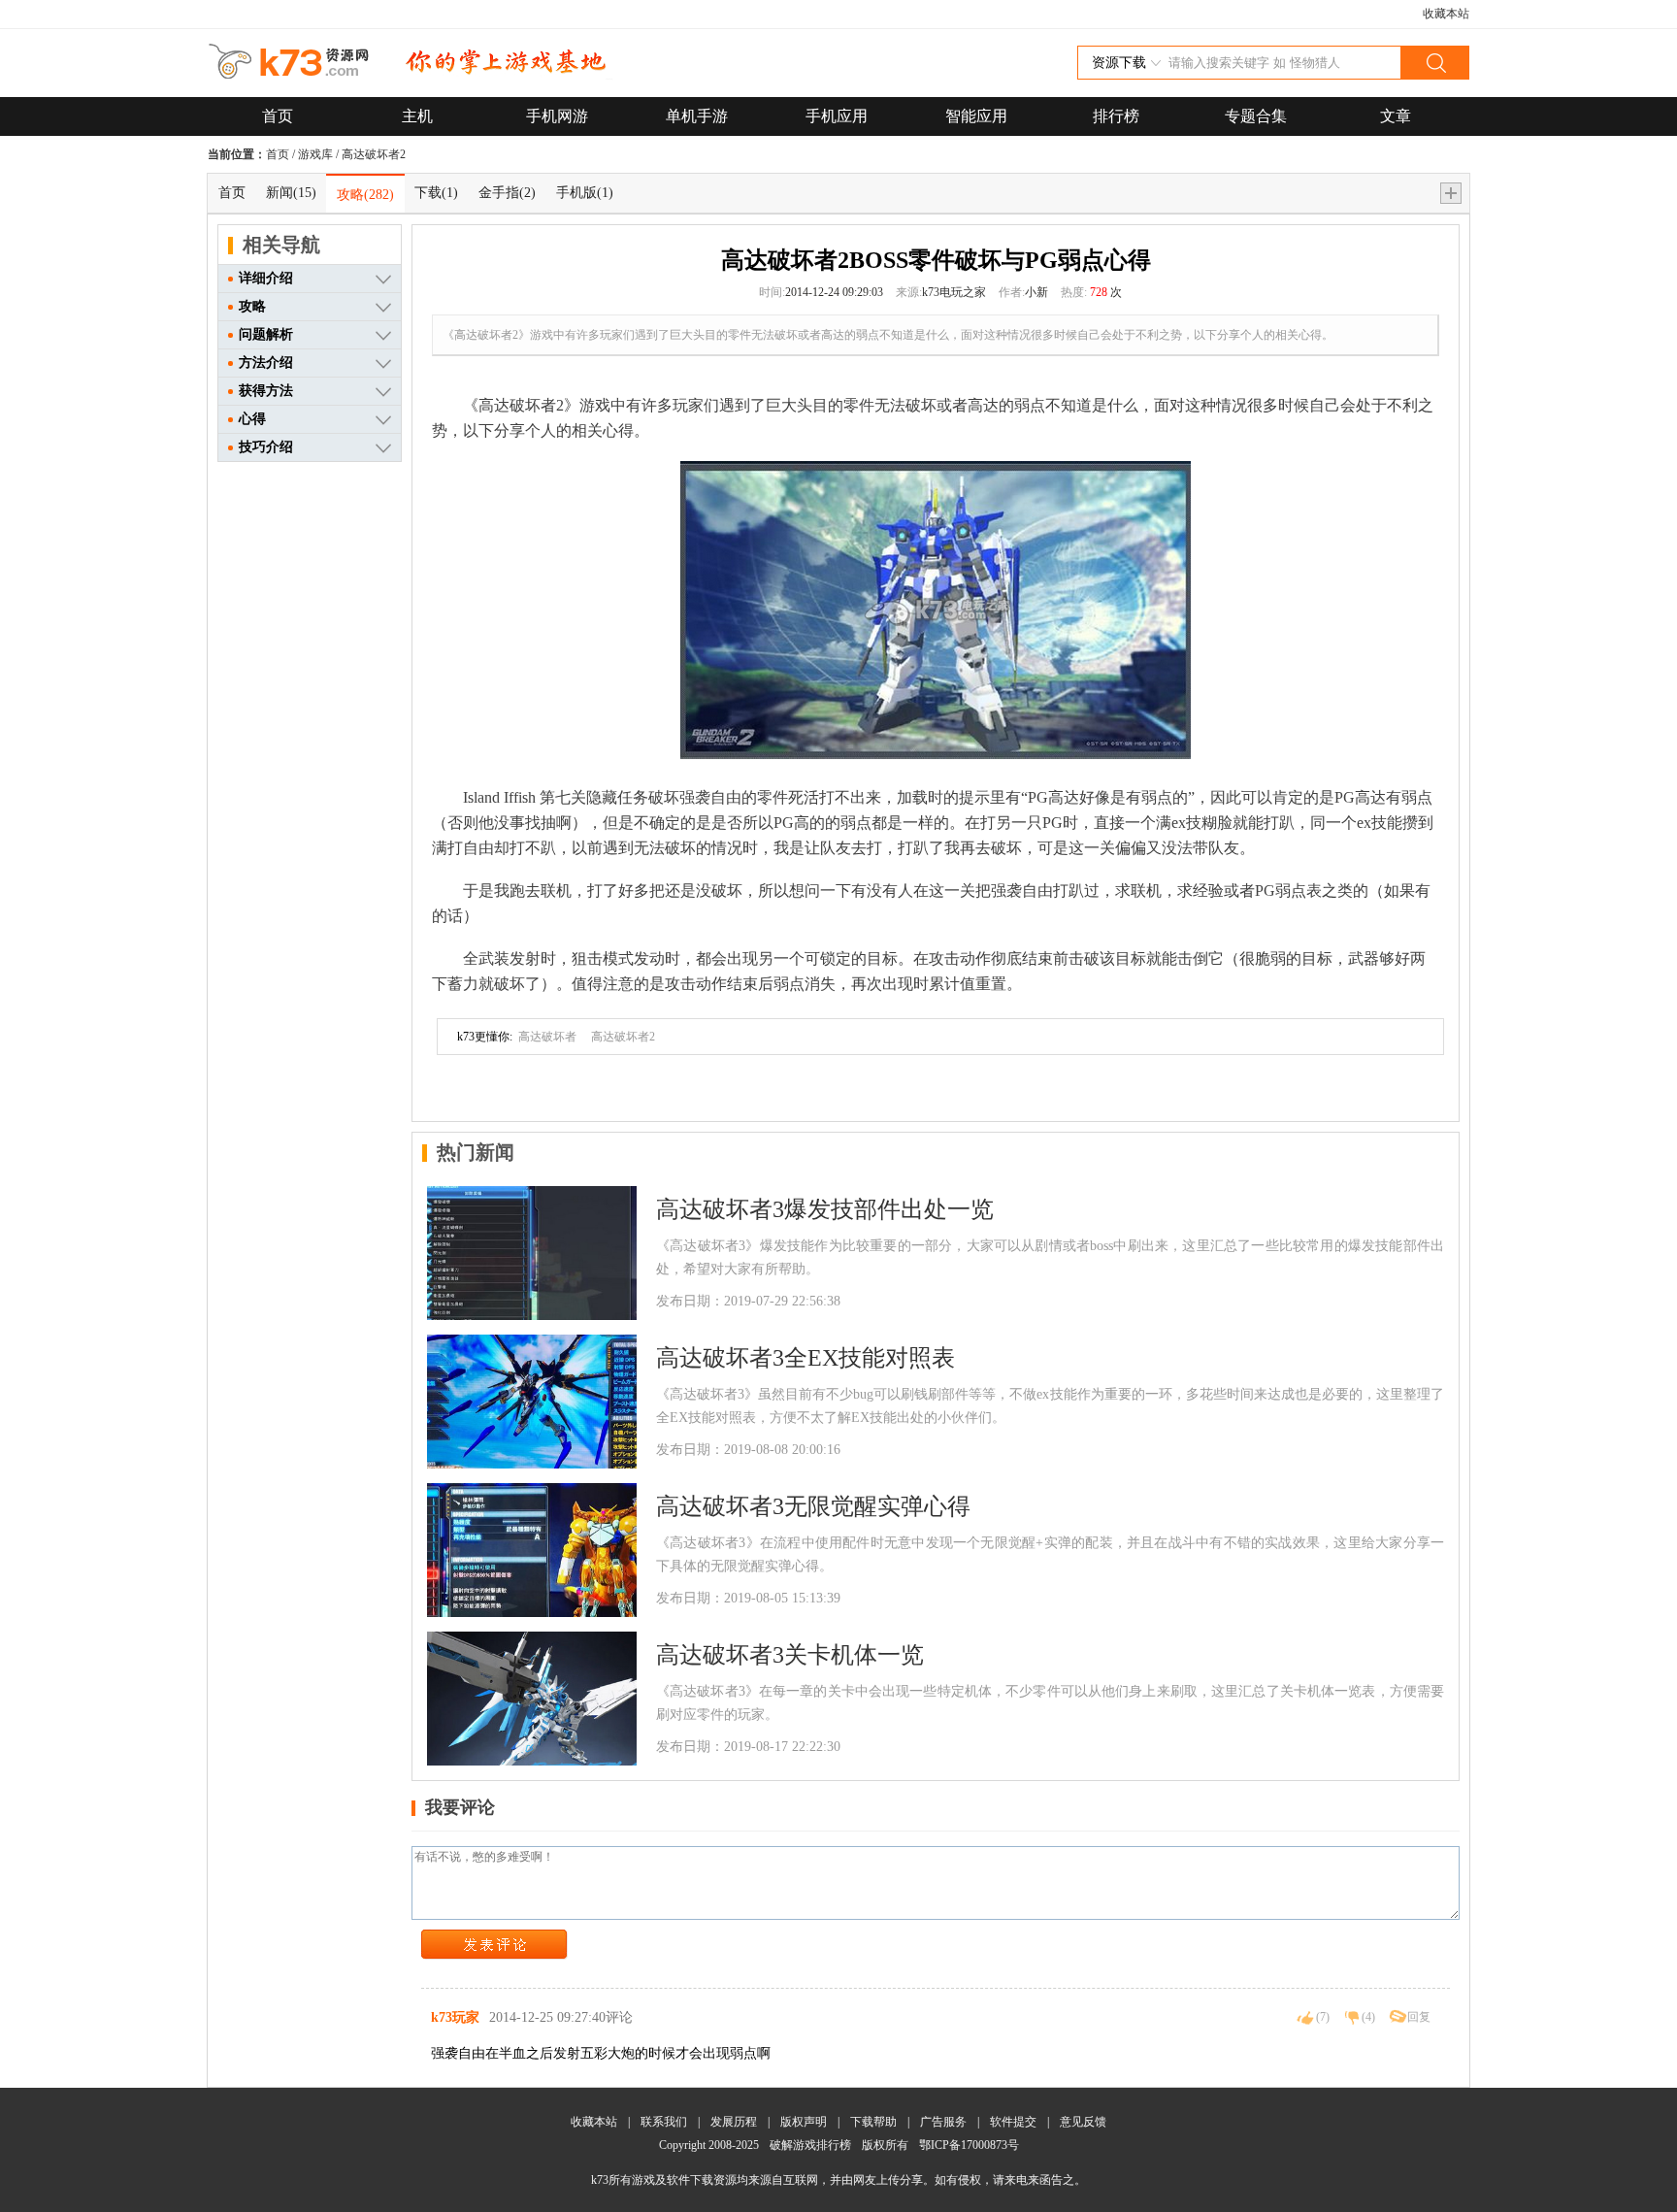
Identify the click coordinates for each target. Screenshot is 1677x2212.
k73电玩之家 (954, 292)
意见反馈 (1083, 2122)
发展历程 (734, 2122)
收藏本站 (1446, 14)
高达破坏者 (547, 1037)
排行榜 (1116, 116)
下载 (436, 193)
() (1323, 2017)
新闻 (291, 193)
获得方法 (266, 391)
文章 (1396, 116)
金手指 (507, 193)
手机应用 (837, 116)
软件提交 (1013, 2122)
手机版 (585, 193)
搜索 (1434, 63)
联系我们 (664, 2122)
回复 (1419, 2017)
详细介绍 (266, 278)
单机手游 (697, 116)
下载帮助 (873, 2122)
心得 (252, 419)
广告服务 (943, 2122)
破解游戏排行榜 (812, 2145)
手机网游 (557, 116)
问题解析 (266, 334)
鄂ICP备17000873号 (969, 2145)
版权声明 (804, 2122)
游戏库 (315, 154)
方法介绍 (266, 363)
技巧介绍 (266, 447)
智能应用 (976, 116)
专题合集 (1256, 116)
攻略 (365, 195)
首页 (278, 116)
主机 (417, 116)
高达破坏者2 (374, 154)
